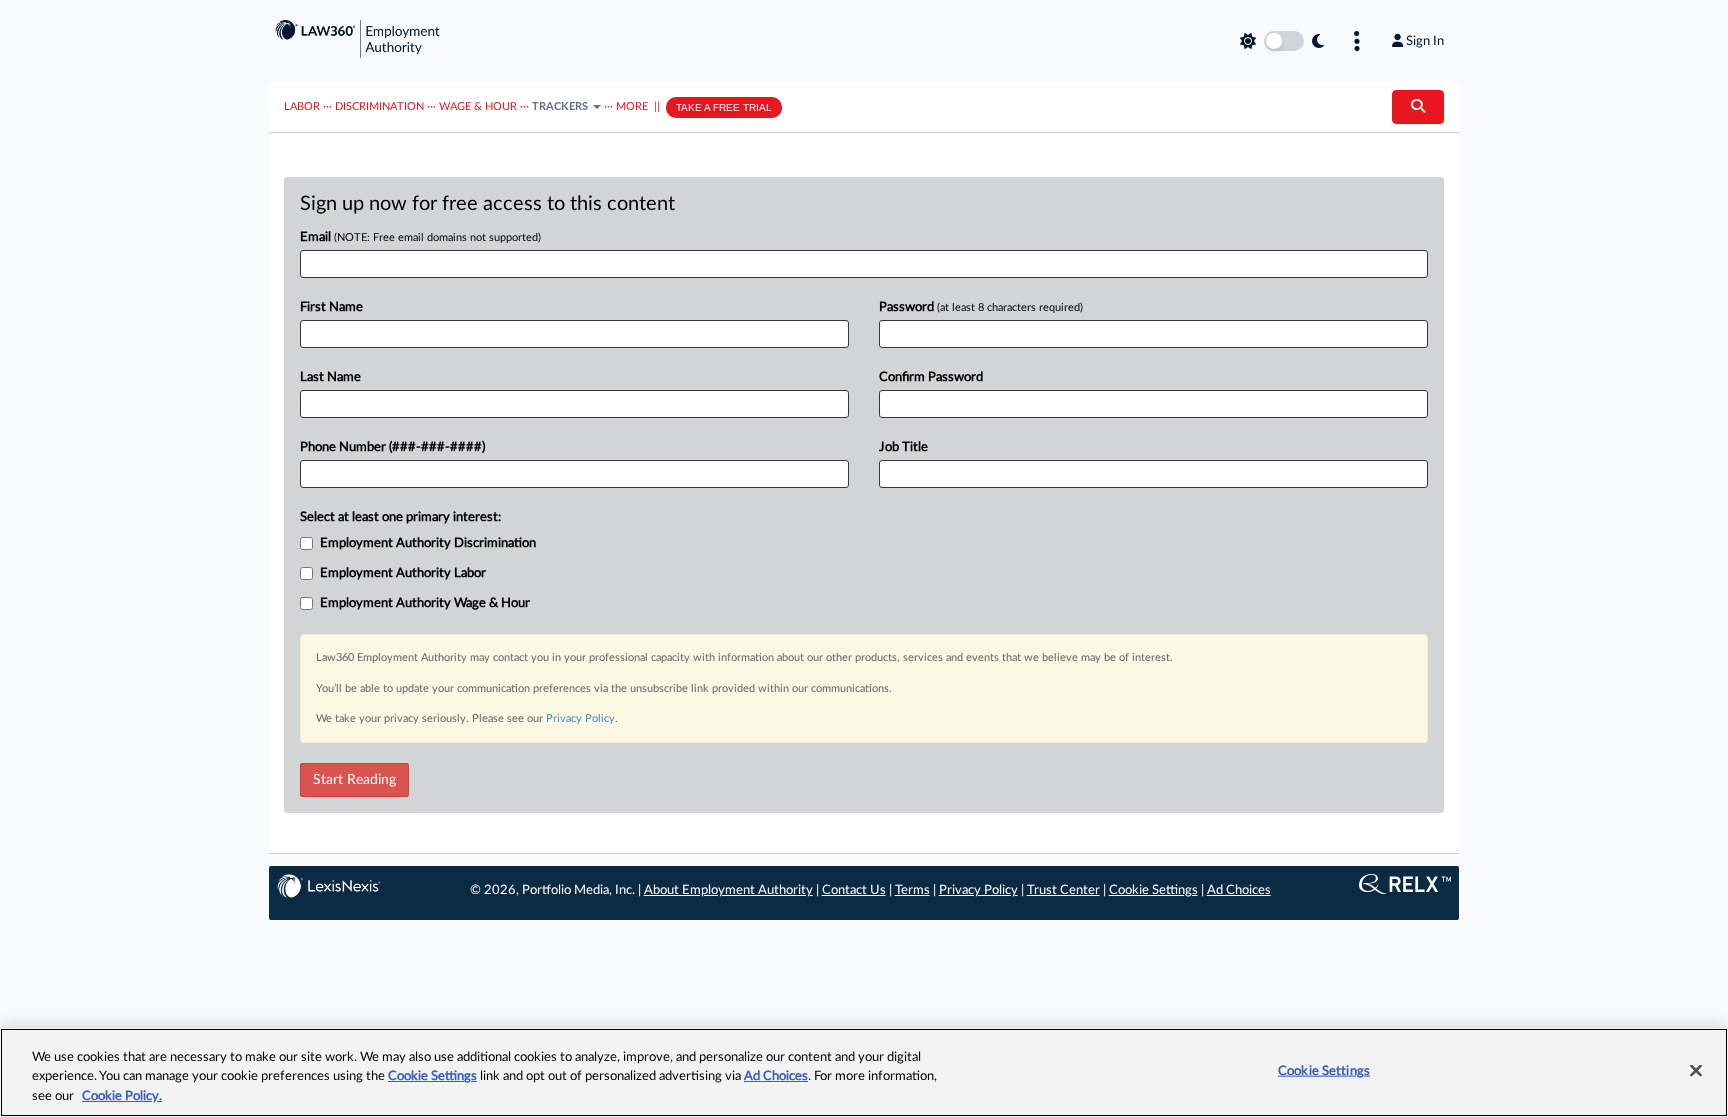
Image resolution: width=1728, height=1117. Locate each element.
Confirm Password (931, 377)
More (632, 106)
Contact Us (854, 890)
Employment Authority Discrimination (428, 543)
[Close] (1696, 1070)
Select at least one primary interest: (400, 517)
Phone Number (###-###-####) (392, 447)
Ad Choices (1239, 890)
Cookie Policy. (122, 1096)
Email (420, 237)
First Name (331, 307)
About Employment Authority (728, 890)
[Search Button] (1418, 107)
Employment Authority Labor (403, 573)
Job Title (903, 447)
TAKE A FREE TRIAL (724, 107)
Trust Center (1063, 890)
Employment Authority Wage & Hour (425, 603)
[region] (864, 1072)
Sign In (1425, 41)
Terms (912, 890)
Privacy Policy (580, 718)
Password (981, 307)
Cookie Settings (1153, 890)
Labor (302, 106)
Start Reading (354, 780)
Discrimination (379, 106)
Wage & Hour (478, 106)
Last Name (330, 377)
